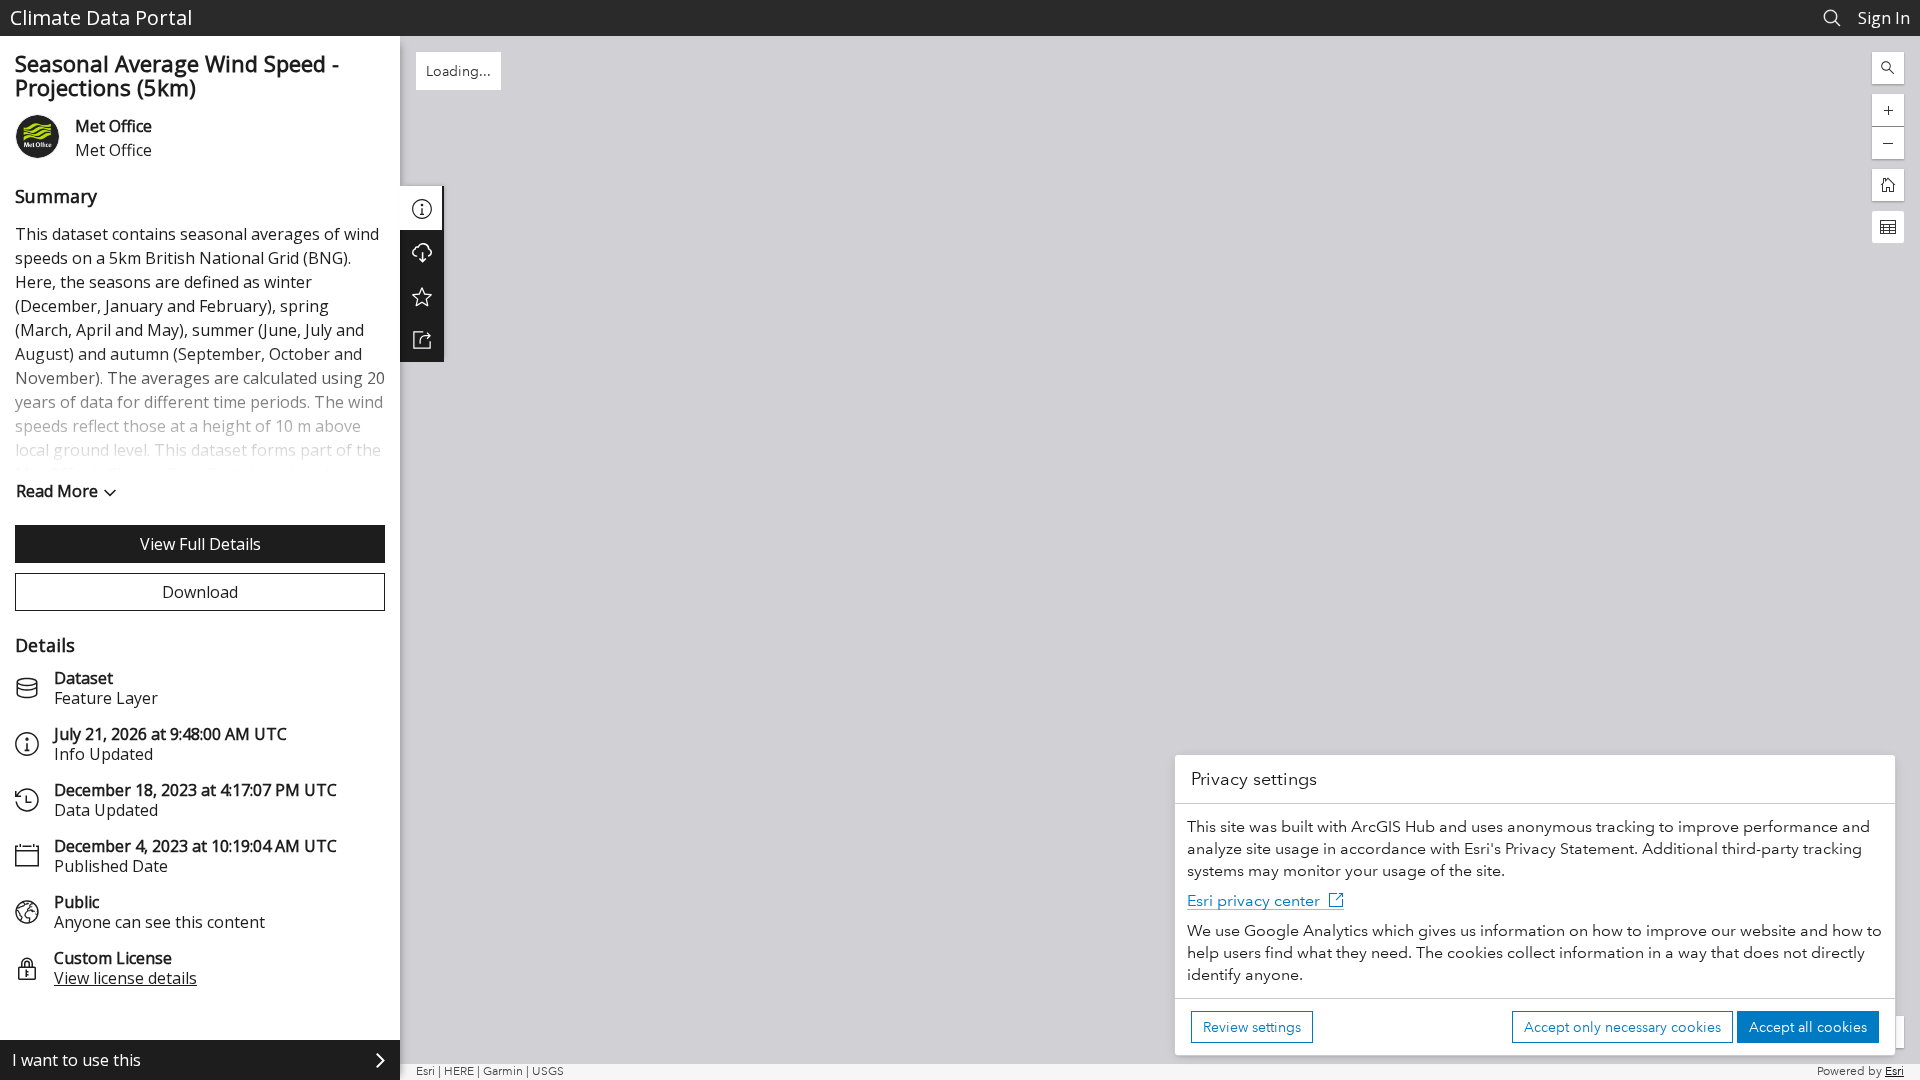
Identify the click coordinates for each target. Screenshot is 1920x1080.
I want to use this (76, 1060)
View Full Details (200, 544)
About (422, 208)
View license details (125, 978)
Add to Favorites (422, 296)
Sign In (1884, 18)
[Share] (422, 340)
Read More (57, 491)
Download (200, 592)
